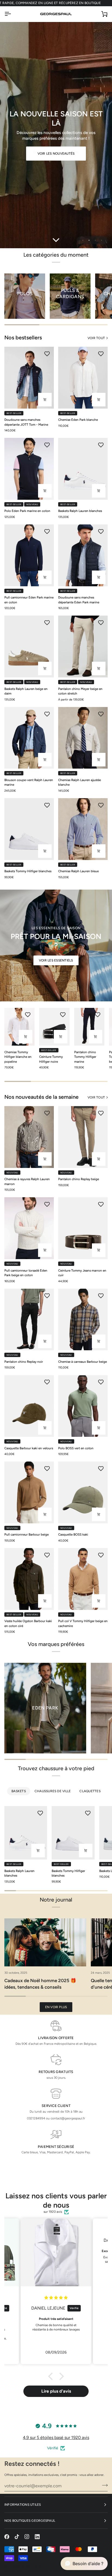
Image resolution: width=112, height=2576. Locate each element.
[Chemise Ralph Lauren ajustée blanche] (83, 738)
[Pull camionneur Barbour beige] (29, 1492)
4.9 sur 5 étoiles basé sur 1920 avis (56, 2438)
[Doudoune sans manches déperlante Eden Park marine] (83, 555)
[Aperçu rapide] (45, 400)
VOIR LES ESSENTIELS (56, 960)
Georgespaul (20, 2566)
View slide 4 (102, 240)
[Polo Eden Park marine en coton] (29, 469)
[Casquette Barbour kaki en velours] (29, 1406)
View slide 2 (89, 240)
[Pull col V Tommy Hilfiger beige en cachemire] (83, 1579)
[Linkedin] (37, 2537)
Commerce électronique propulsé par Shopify (47, 2571)
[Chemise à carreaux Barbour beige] (83, 1320)
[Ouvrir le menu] (13, 14)
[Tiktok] (17, 2537)
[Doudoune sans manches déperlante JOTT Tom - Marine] (29, 378)
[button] (52, 2376)
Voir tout (96, 338)
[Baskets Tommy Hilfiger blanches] (29, 829)
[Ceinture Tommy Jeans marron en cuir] (83, 1228)
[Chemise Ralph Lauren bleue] (83, 829)
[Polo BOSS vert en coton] (83, 1406)
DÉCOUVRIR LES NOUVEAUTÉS (56, 152)
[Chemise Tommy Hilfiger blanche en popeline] (19, 1027)
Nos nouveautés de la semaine (41, 1097)
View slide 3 (95, 240)
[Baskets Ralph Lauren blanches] (83, 469)
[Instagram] (27, 2537)
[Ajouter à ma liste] (47, 354)
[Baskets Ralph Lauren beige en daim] (29, 647)
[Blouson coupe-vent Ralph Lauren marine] (29, 738)
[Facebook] (7, 2537)
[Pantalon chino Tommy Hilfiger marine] (89, 1027)
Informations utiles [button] (23, 2505)
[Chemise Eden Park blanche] (83, 378)
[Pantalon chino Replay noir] (29, 1320)
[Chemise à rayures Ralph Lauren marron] (29, 1137)
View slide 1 (83, 240)
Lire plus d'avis (56, 2391)
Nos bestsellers (23, 337)
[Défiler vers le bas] (56, 240)
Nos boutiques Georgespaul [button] (30, 2521)
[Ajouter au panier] (45, 1428)
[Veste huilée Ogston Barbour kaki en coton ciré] (29, 1579)
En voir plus (56, 2007)
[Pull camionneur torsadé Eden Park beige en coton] (29, 1228)
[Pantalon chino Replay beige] (83, 1137)
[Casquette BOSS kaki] (83, 1492)
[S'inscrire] (103, 2485)
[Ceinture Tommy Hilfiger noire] (54, 1027)
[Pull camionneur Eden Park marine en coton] (29, 555)
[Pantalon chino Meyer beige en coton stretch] (83, 647)
